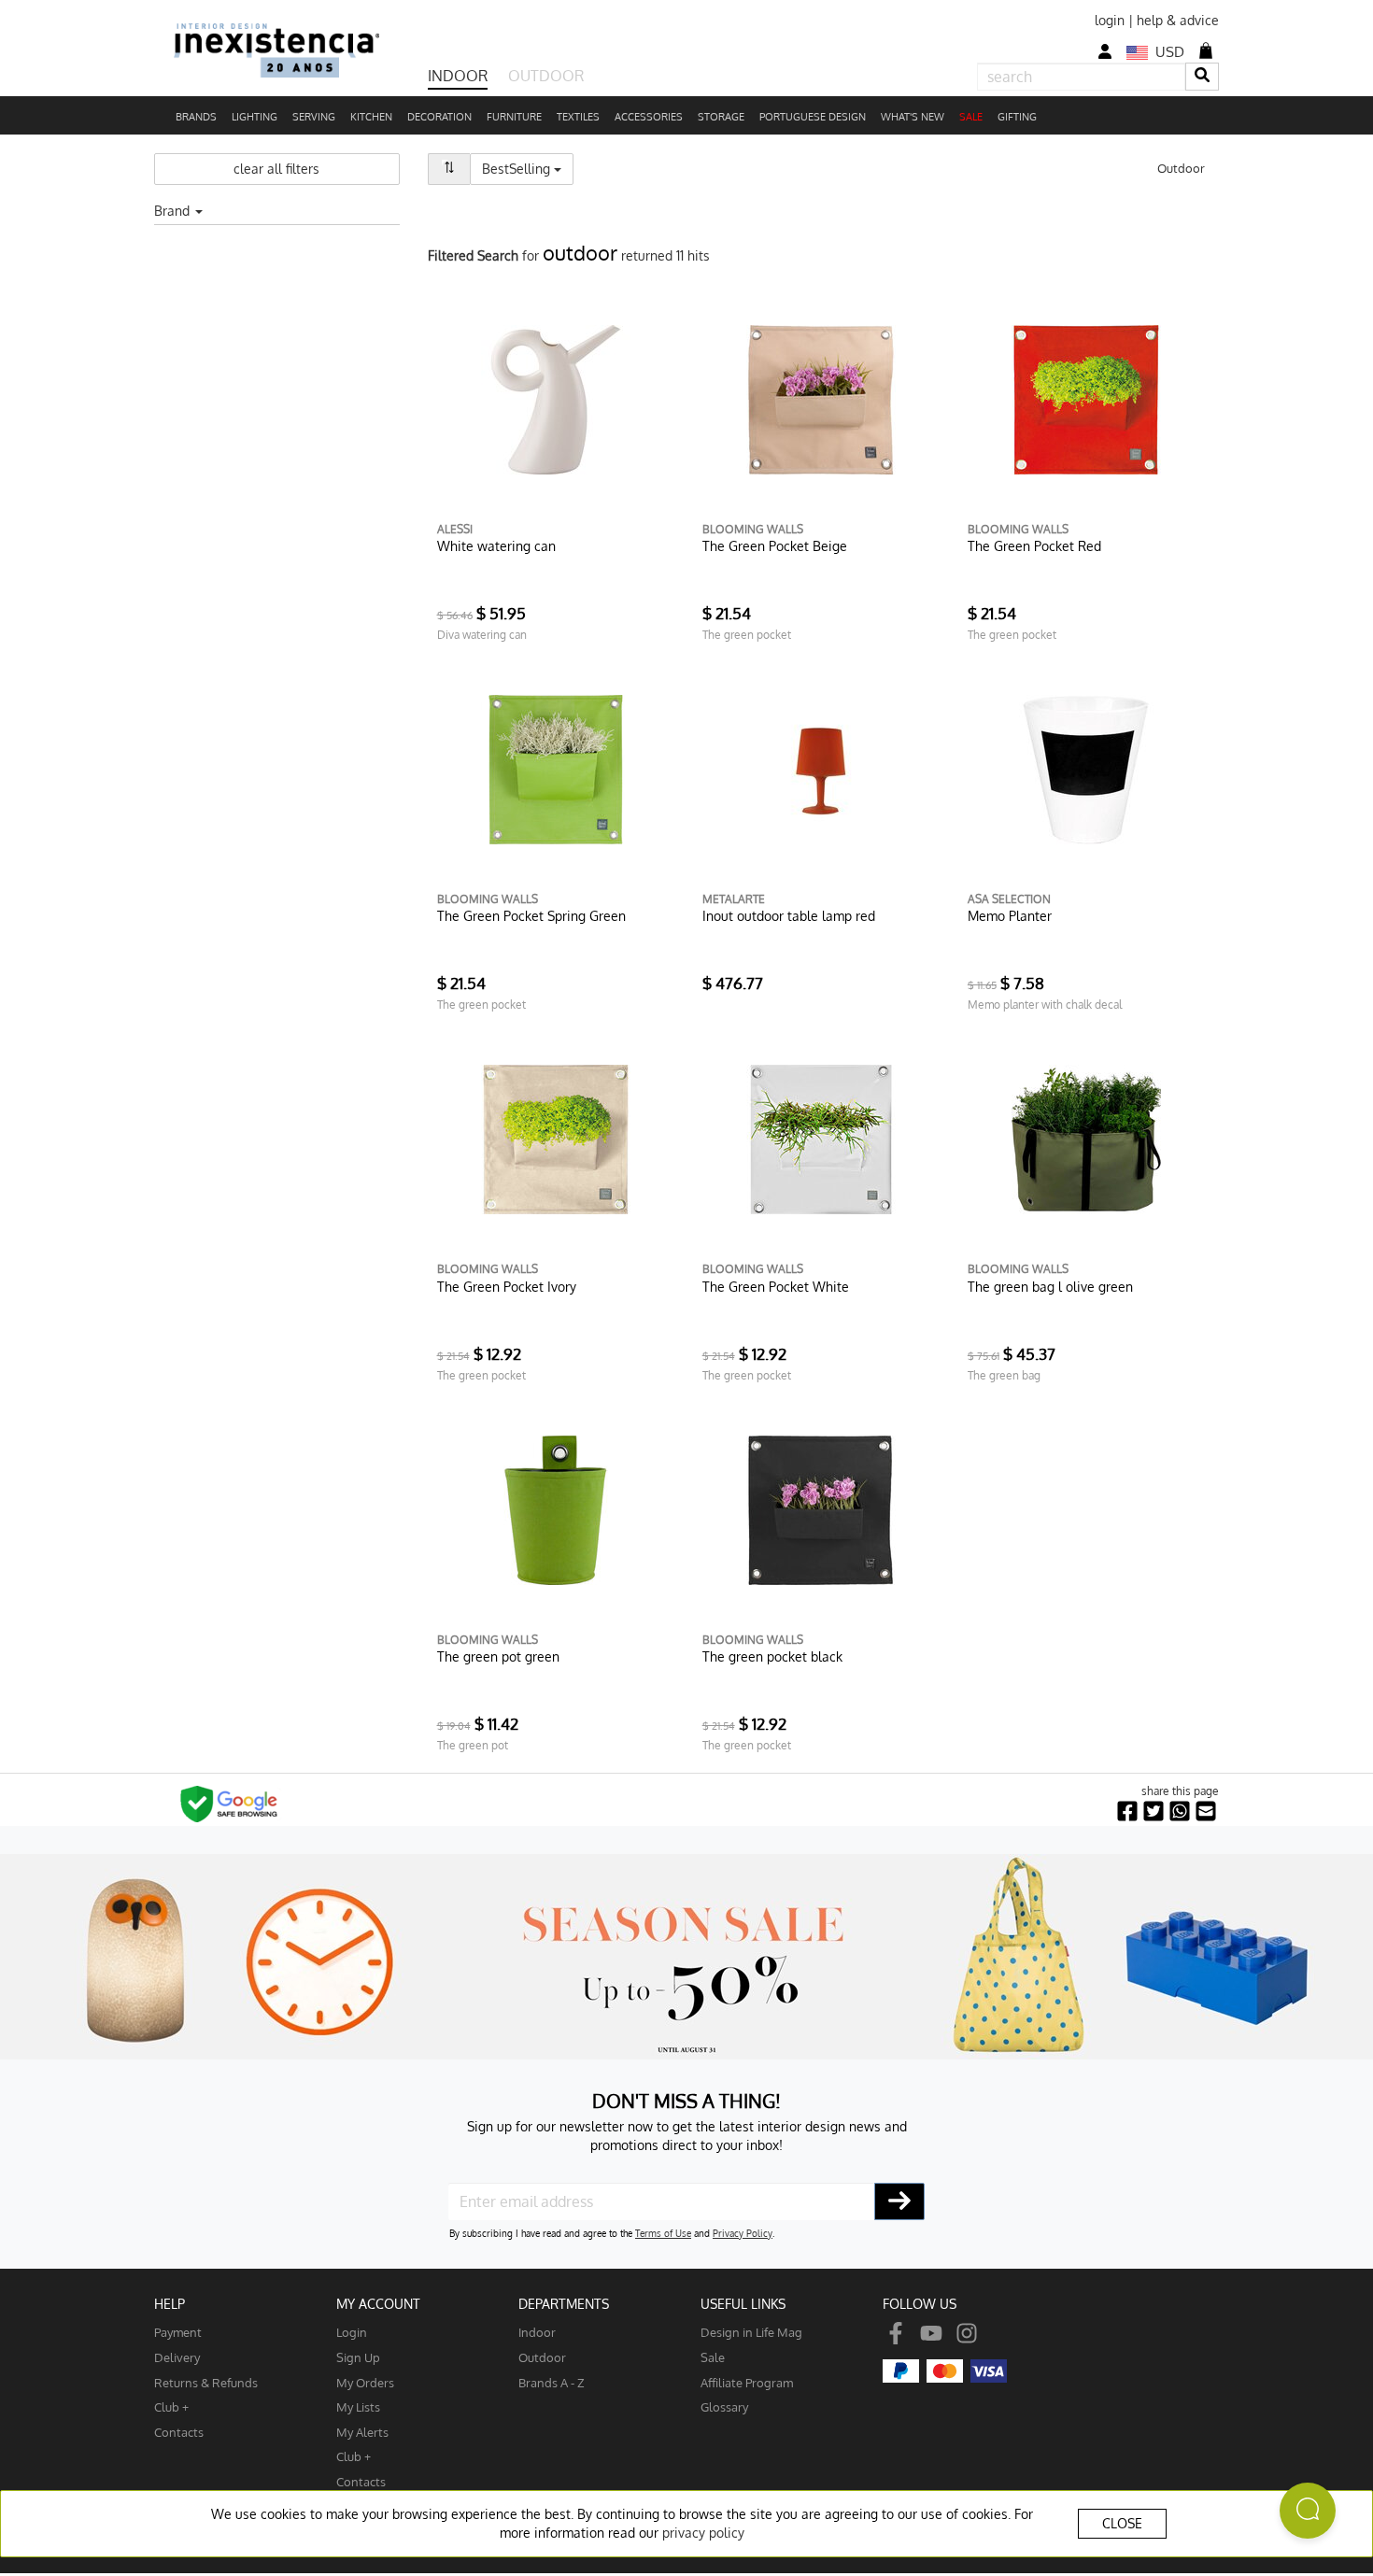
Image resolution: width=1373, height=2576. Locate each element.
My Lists (358, 2406)
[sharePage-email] (1206, 1812)
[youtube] (931, 2332)
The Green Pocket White (776, 1287)
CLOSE (1122, 2523)
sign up (358, 2357)
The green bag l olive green (1050, 1287)
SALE (971, 117)
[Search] (1202, 76)
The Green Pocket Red (1034, 546)
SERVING (314, 117)
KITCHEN (371, 117)
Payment (178, 2332)
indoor (537, 2332)
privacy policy (703, 2533)
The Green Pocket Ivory (507, 1287)
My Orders (365, 2382)
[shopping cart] (1206, 50)
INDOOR (458, 76)
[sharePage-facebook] (1127, 1812)
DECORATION (439, 117)
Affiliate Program (747, 2382)
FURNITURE (514, 117)
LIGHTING (255, 117)
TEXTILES (578, 117)
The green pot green (498, 1656)
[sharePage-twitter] (1154, 1812)
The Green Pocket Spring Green (531, 916)
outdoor (542, 2357)
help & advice (1178, 20)
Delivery (177, 2357)
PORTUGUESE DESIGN (813, 117)
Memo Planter (1010, 916)
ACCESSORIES (649, 117)
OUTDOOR (546, 76)
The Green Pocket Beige (775, 546)
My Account (378, 2304)
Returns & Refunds (206, 2382)
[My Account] (1105, 52)
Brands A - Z (552, 2382)
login (1110, 20)
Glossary (724, 2406)
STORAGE (721, 117)
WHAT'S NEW (913, 117)
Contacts (179, 2432)
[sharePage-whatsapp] (1180, 1812)
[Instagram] (967, 2332)
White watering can (496, 546)
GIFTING (1017, 117)
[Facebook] (896, 2332)
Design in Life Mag (751, 2332)
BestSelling (528, 168)
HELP (170, 2304)
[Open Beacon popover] (1308, 2511)
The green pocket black (772, 1656)
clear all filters (276, 169)
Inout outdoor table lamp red (789, 916)
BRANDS (196, 117)
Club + (171, 2406)
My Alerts (362, 2432)
